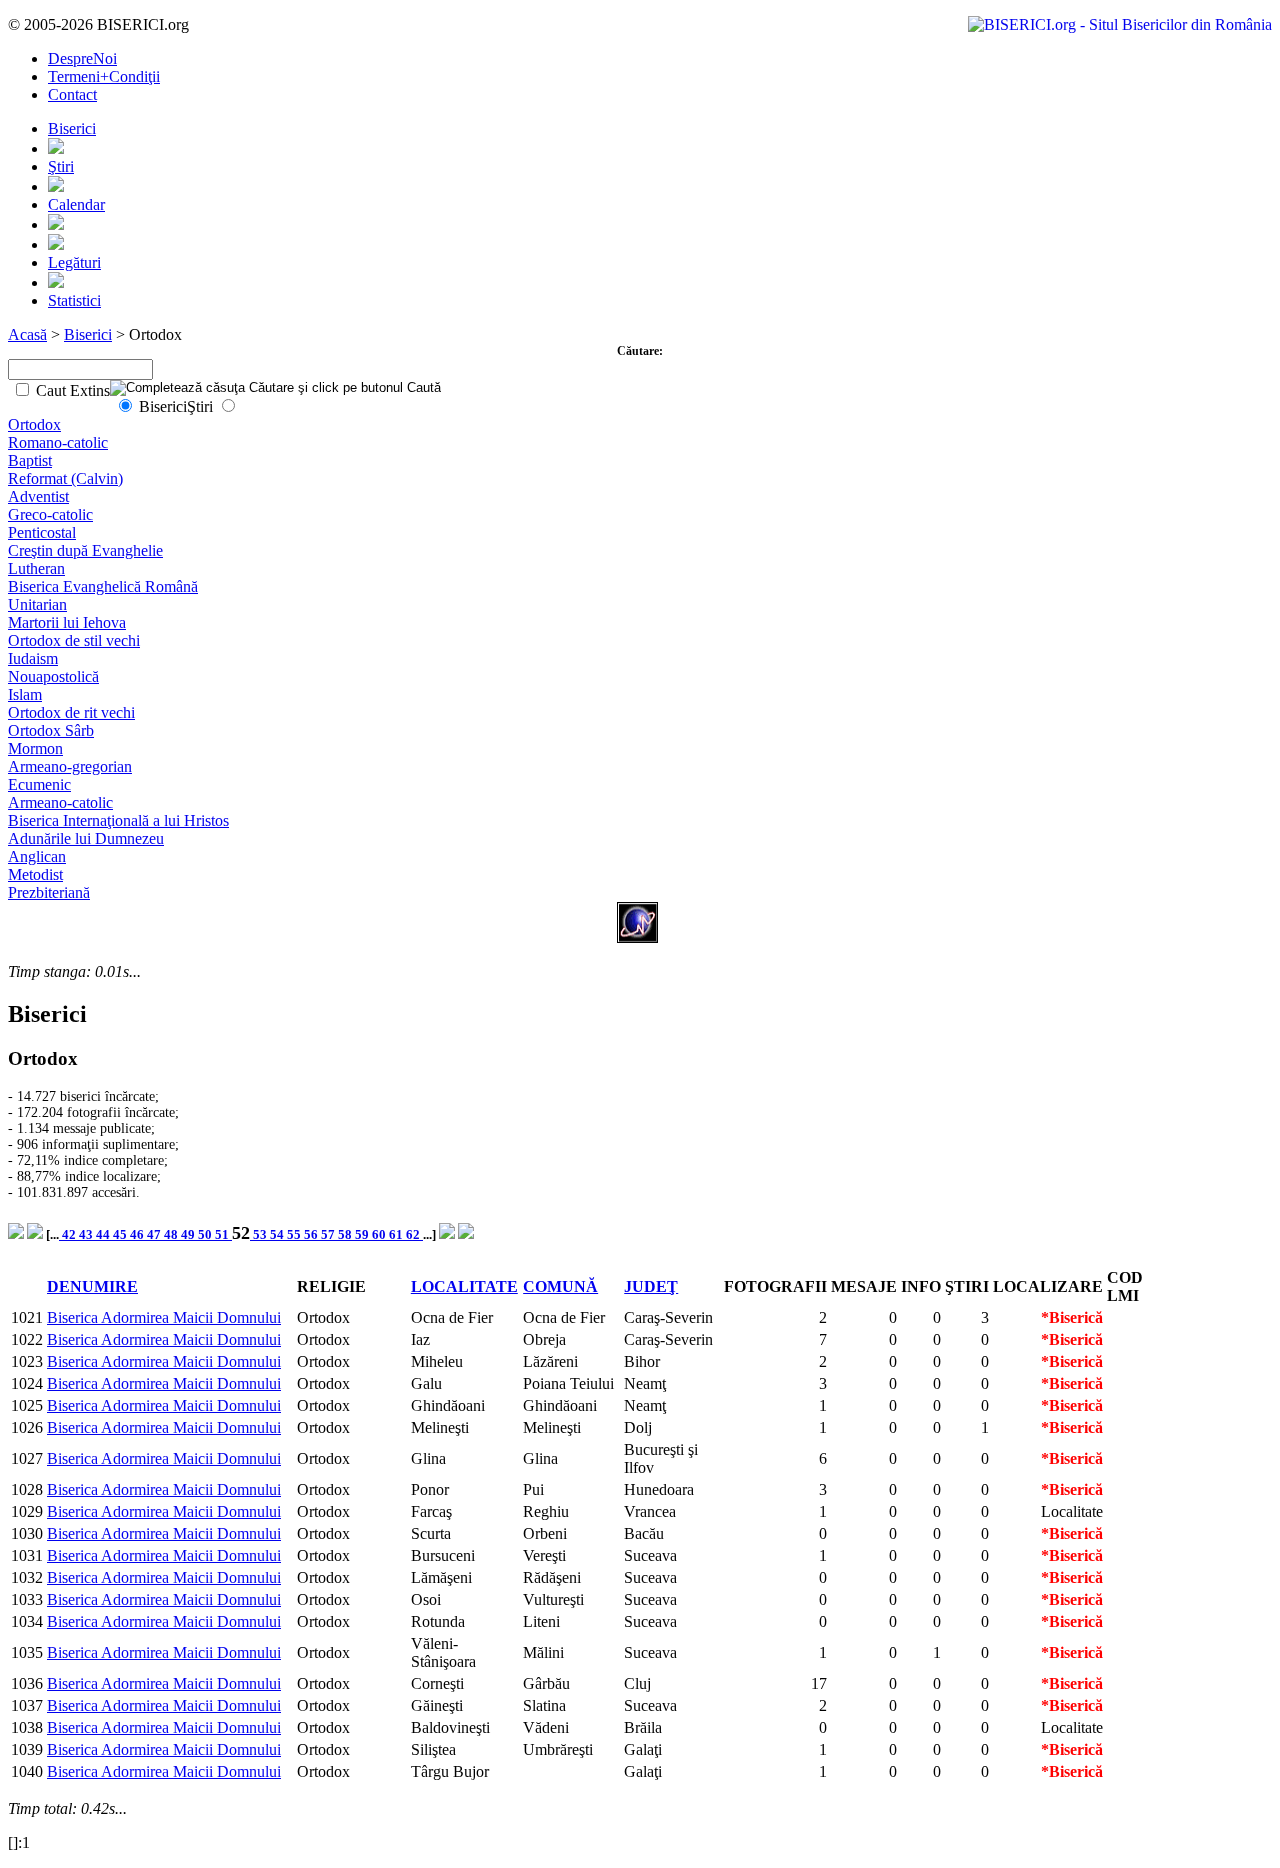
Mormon (35, 748)
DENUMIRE (92, 1286)
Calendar (76, 204)
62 (414, 1234)
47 (155, 1234)
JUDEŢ (651, 1286)
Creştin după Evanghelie (85, 550)
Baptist (30, 460)
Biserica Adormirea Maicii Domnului (164, 1317)
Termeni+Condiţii (104, 76)
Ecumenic (39, 784)
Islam (25, 694)
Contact (72, 94)
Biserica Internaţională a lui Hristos (118, 820)
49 (189, 1234)
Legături (74, 262)
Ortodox (34, 424)
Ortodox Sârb (51, 730)
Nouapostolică (53, 676)
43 (87, 1234)
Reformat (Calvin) (65, 478)
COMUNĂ (560, 1286)
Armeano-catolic (60, 802)
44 (104, 1234)
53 (260, 1234)
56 (312, 1234)
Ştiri (61, 166)
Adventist (38, 496)
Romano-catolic (58, 442)
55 (295, 1234)
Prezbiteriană (49, 892)
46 (138, 1234)
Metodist (35, 874)
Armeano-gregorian (70, 766)
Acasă (27, 334)
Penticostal (42, 532)
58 (346, 1234)
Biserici (72, 128)
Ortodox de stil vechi (74, 640)
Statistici (74, 300)
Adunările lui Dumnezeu (86, 838)
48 (172, 1234)
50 (206, 1234)
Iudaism (33, 658)
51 (223, 1234)
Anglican (37, 856)
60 (380, 1234)
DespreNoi (82, 58)
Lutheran (36, 568)
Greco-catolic (50, 514)
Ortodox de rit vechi (71, 712)
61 (397, 1234)
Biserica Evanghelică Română (103, 586)
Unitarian (37, 604)
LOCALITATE (464, 1286)
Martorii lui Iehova (67, 622)
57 (329, 1234)
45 (121, 1234)
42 (69, 1234)
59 (363, 1234)
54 (278, 1234)
